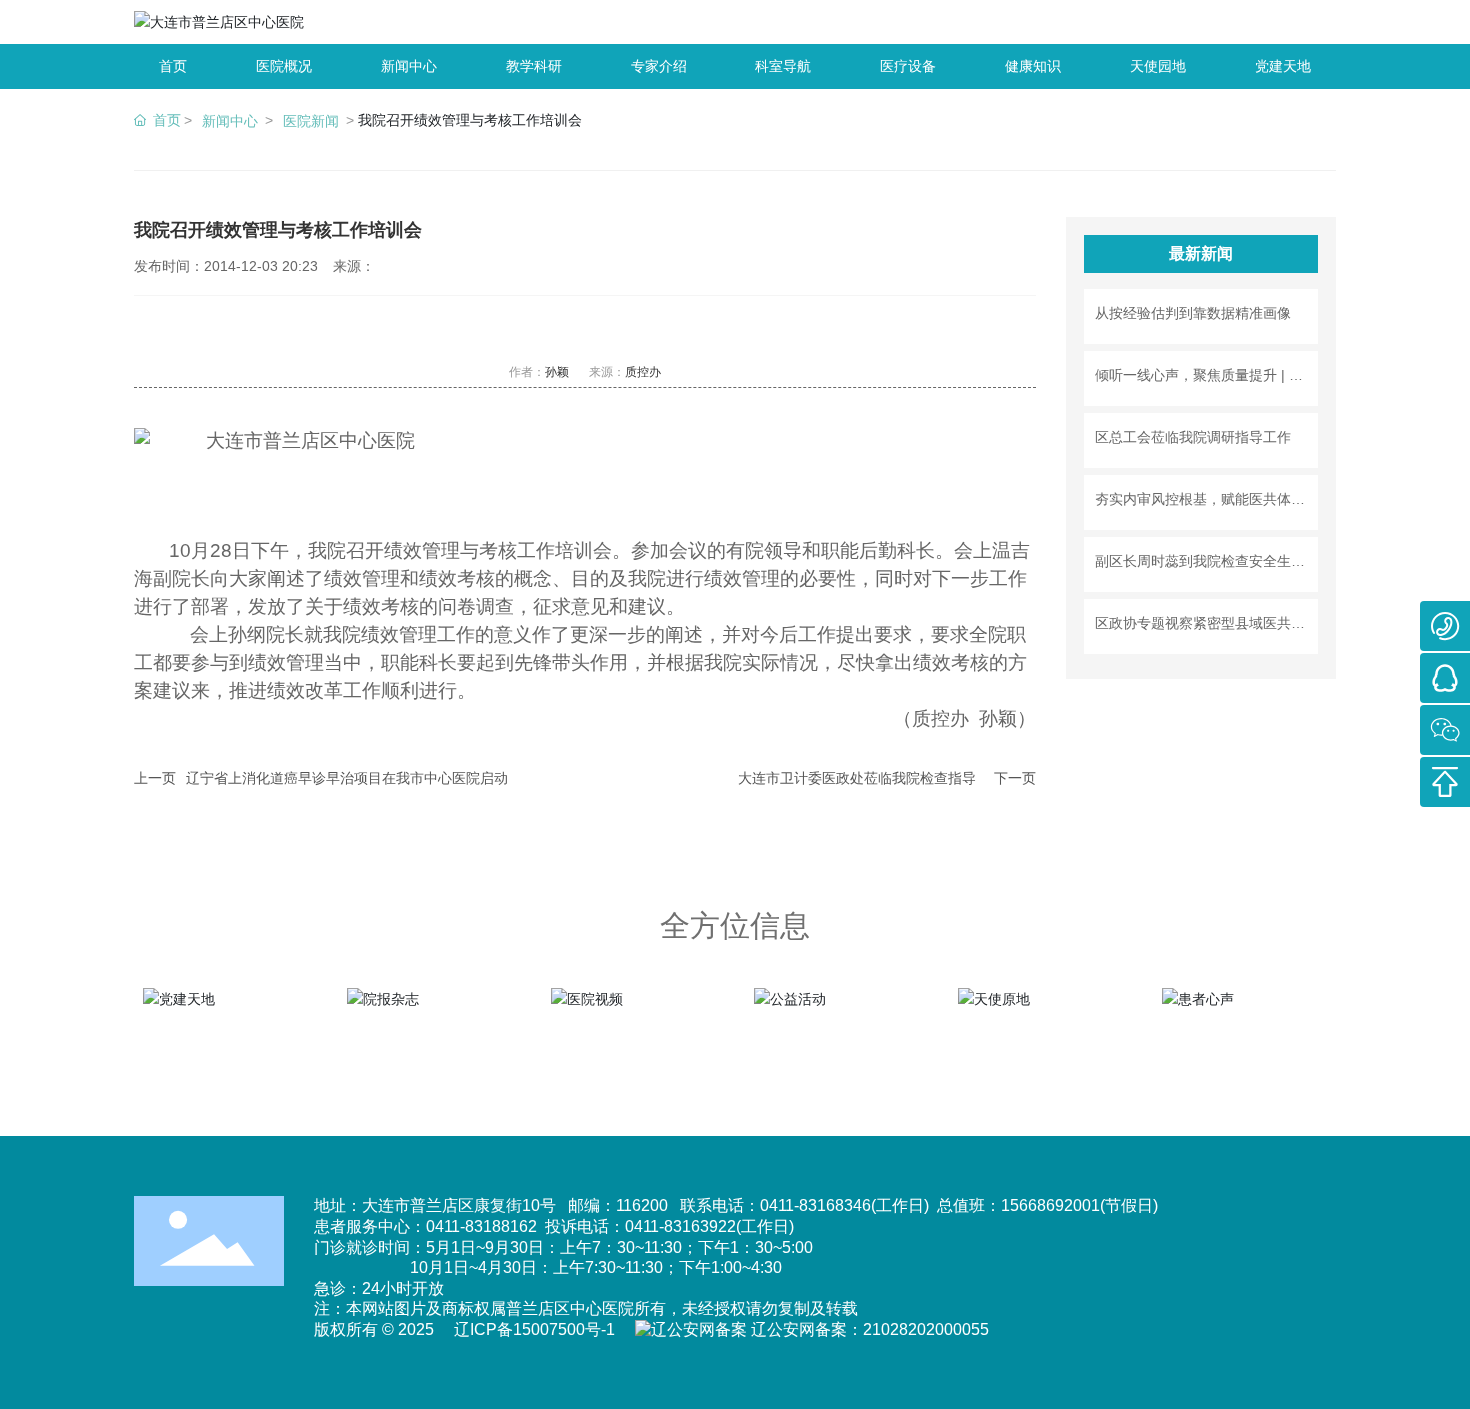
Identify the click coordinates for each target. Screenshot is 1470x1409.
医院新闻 (311, 121)
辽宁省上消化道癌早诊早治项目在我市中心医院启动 (347, 778)
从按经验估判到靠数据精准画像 (1193, 313)
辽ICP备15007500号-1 (534, 1329)
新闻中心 (230, 121)
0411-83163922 (680, 1226)
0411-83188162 (481, 1226)
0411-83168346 (815, 1205)
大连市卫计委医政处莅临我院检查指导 (857, 778)
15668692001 (1050, 1205)
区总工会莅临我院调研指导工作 (1193, 437)
